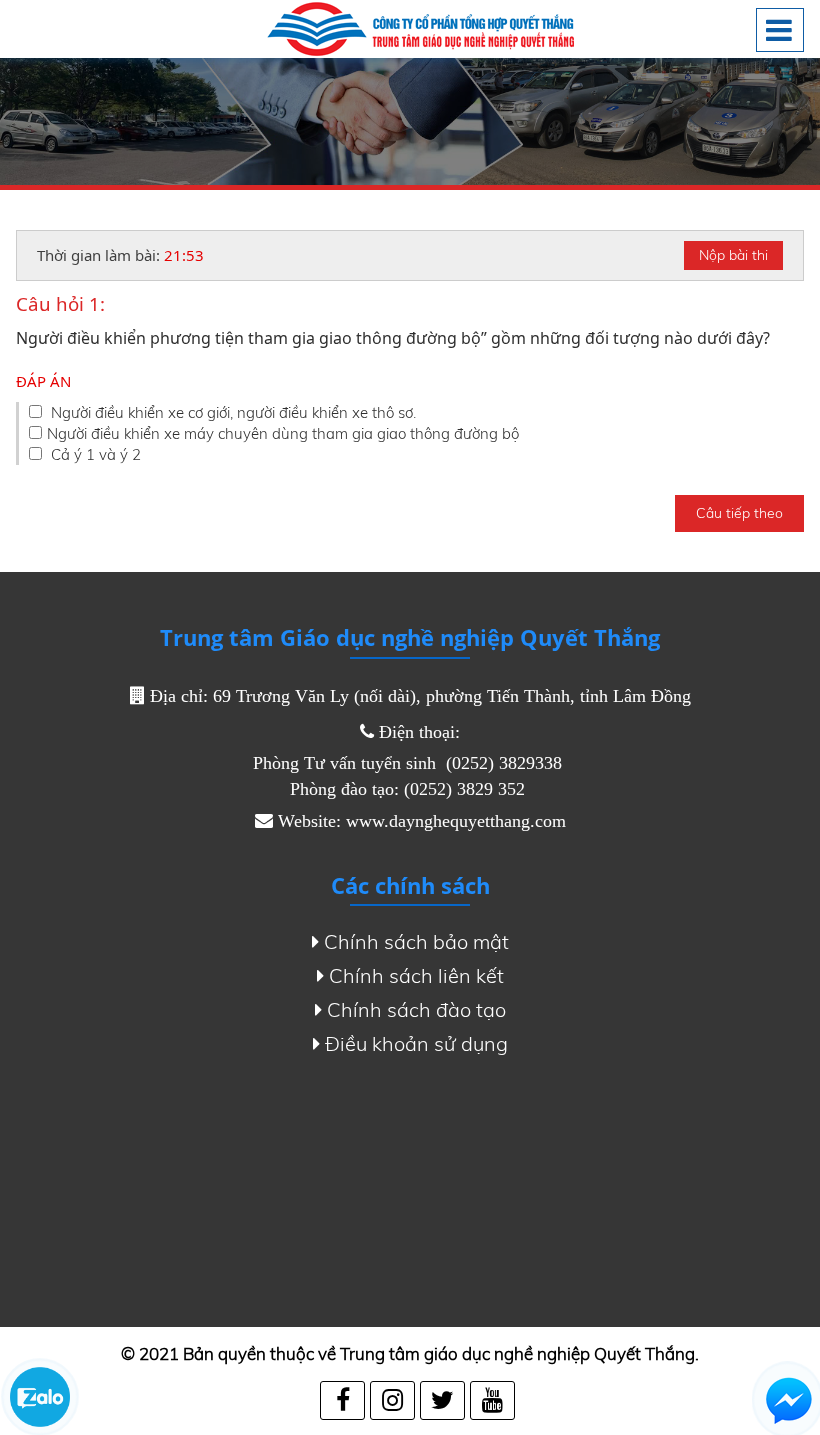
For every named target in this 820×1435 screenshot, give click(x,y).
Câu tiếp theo (739, 513)
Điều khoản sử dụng (416, 1043)
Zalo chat (40, 1397)
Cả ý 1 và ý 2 (94, 454)
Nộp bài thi (733, 255)
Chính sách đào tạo (416, 1009)
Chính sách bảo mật (416, 941)
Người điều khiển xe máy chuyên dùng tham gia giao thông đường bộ (283, 433)
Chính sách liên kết (416, 975)
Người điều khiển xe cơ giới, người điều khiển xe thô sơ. (231, 412)
